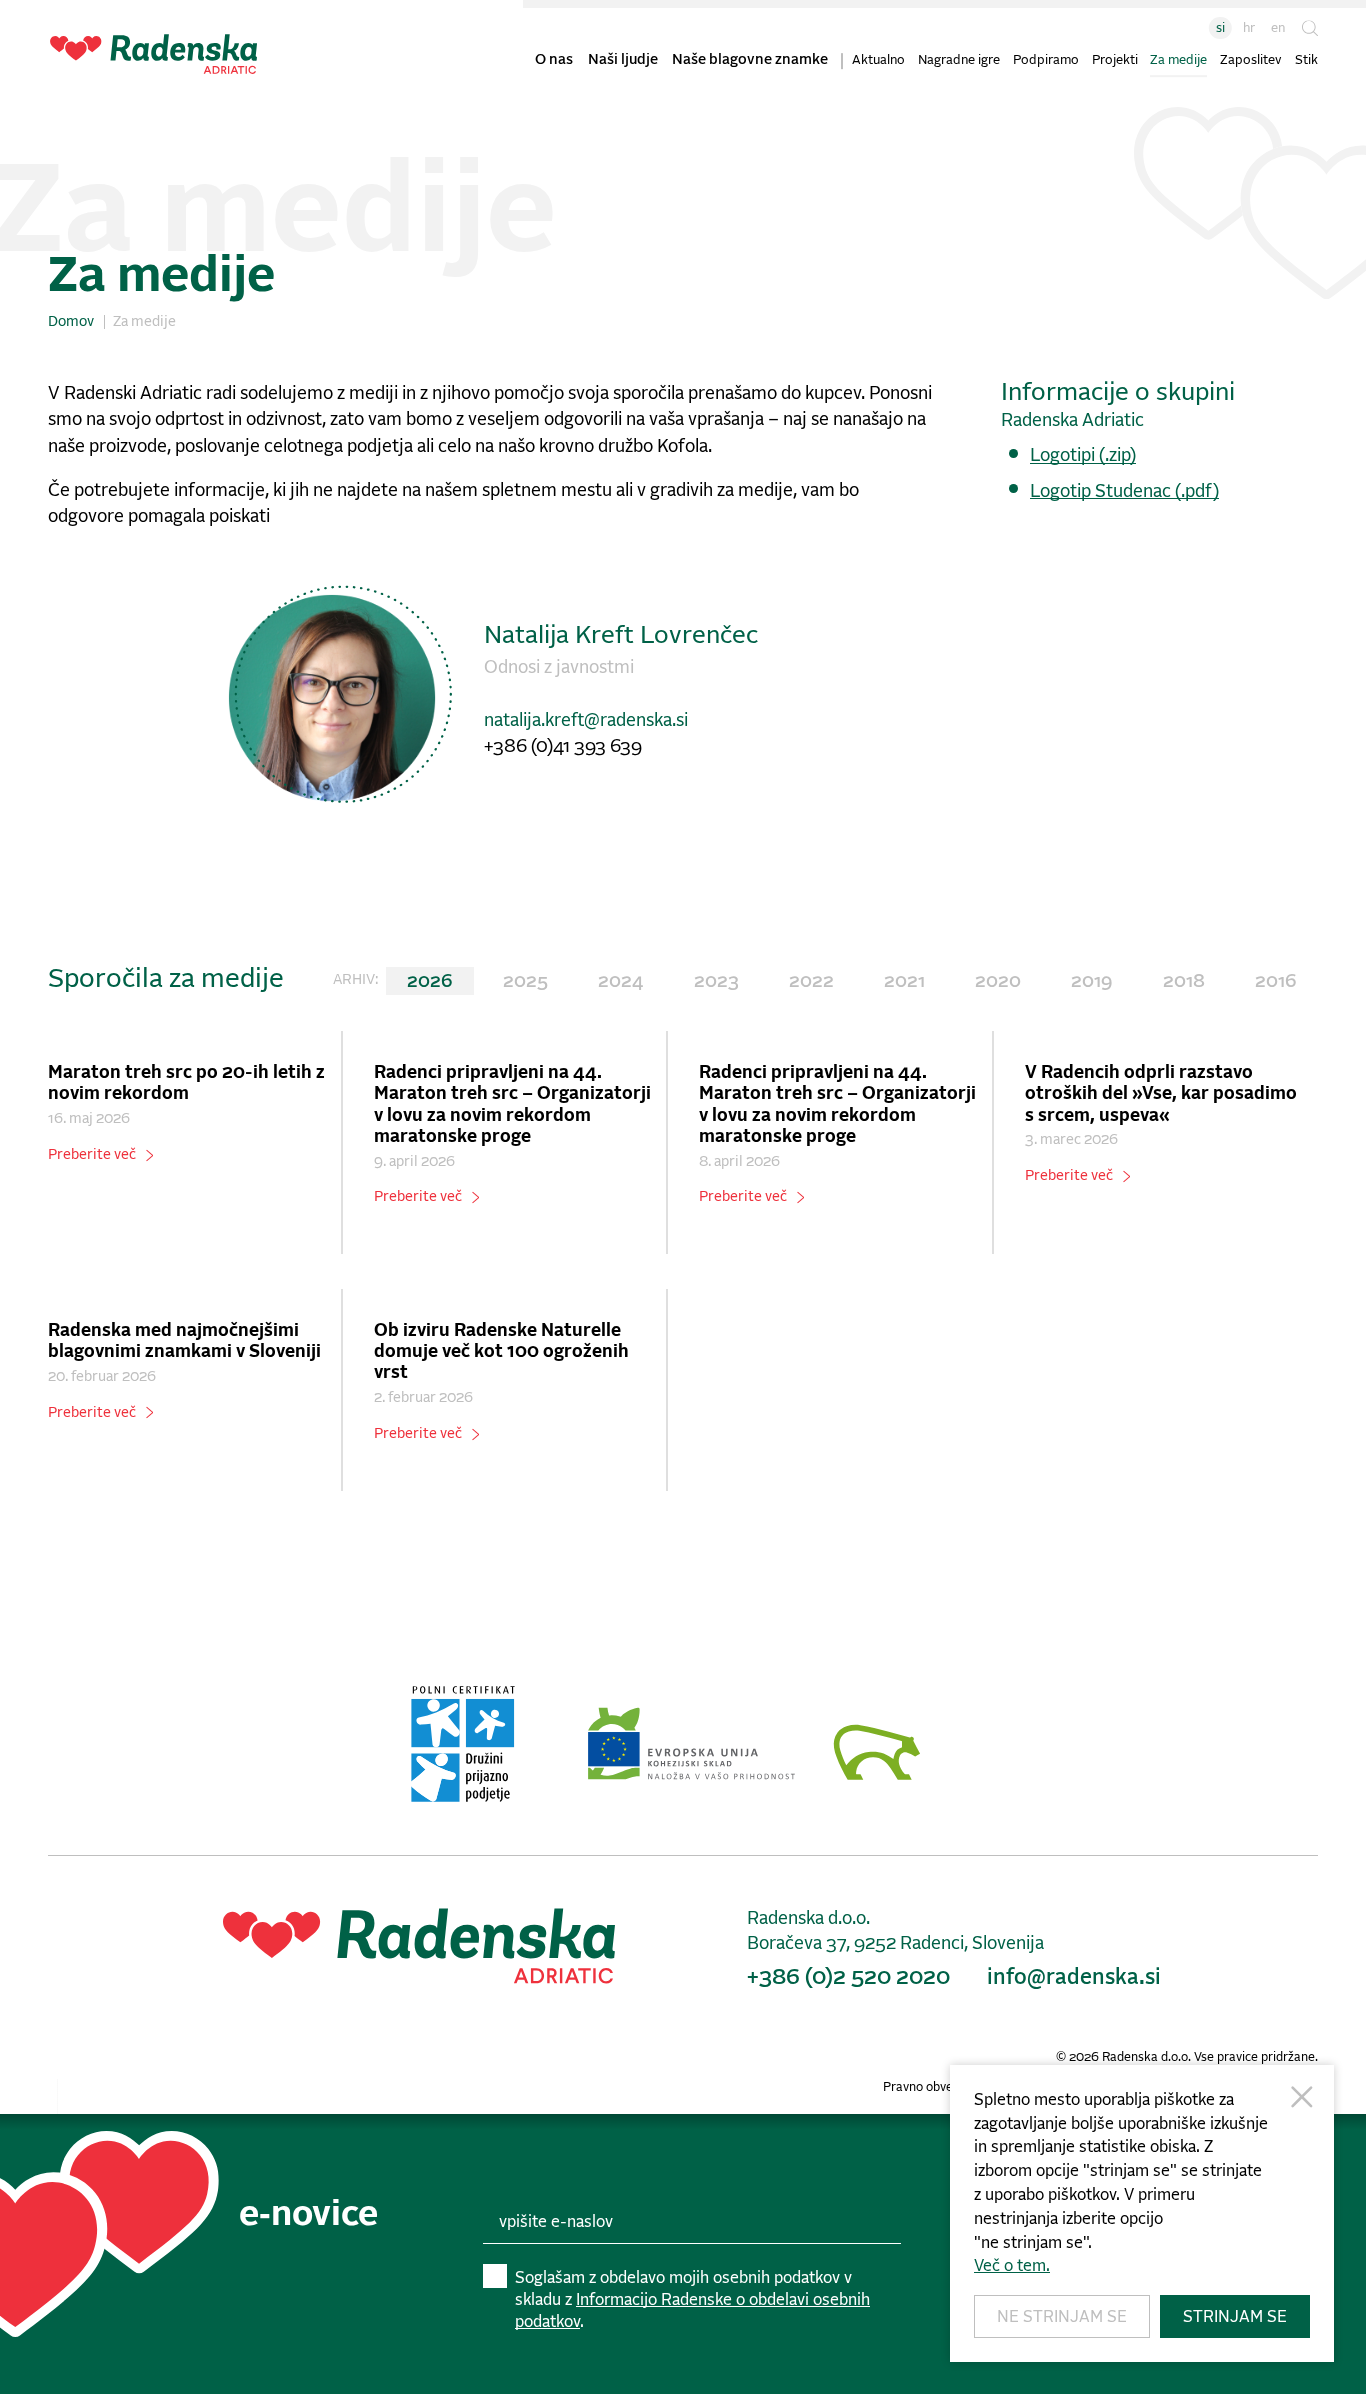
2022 (811, 982)
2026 (430, 982)
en (1278, 28)
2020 (998, 982)
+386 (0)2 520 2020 (848, 1977)
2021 (904, 982)
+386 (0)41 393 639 (563, 747)
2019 (1091, 982)
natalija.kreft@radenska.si (586, 721)
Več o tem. (1012, 2266)
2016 (1276, 982)
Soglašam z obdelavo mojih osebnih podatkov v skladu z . (692, 2300)
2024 (620, 982)
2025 (525, 982)
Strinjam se (1235, 2317)
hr (1249, 28)
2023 (716, 982)
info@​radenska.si (1074, 1977)
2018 (1184, 982)
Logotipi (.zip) (1083, 456)
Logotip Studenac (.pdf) (1124, 492)
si (1220, 28)
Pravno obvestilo (930, 2087)
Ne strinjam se (1062, 2317)
